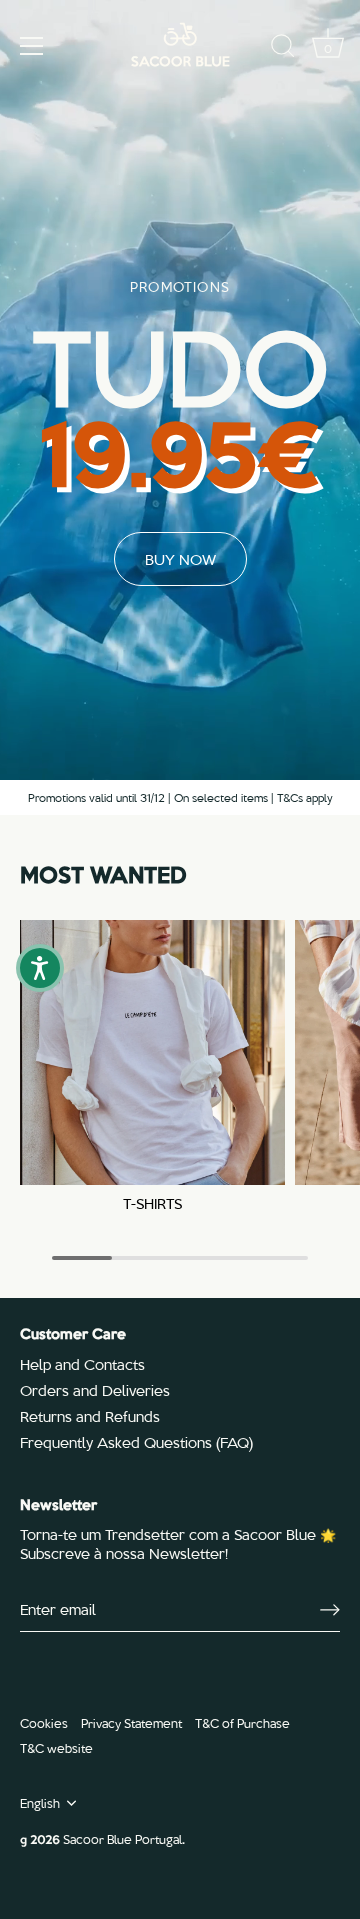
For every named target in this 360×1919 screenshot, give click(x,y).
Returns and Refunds (90, 1416)
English (40, 1803)
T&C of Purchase (242, 1722)
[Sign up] (330, 1610)
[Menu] (32, 46)
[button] (40, 968)
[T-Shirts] (152, 1052)
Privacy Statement (131, 1722)
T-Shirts (152, 1203)
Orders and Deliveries (95, 1390)
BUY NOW (180, 559)
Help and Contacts (82, 1364)
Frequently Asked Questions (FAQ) (136, 1442)
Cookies (44, 1722)
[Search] (283, 49)
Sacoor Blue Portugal (122, 1838)
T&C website (56, 1747)
